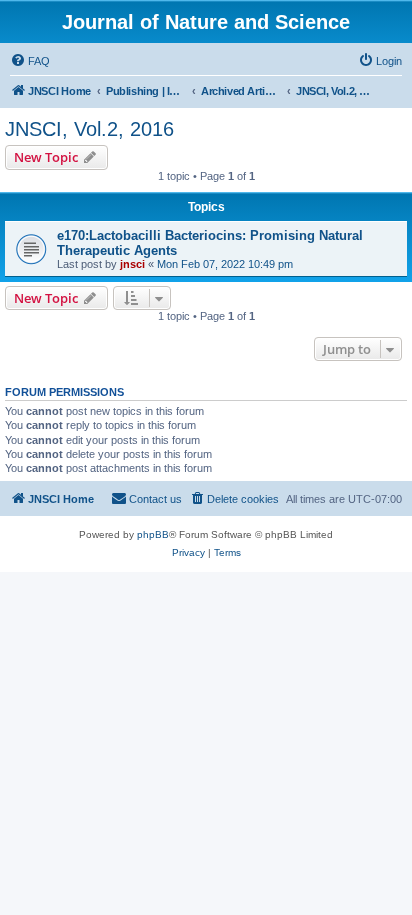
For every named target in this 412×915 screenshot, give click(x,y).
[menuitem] (30, 61)
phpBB (153, 534)
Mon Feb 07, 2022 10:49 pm (225, 264)
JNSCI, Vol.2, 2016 (89, 129)
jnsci (132, 264)
